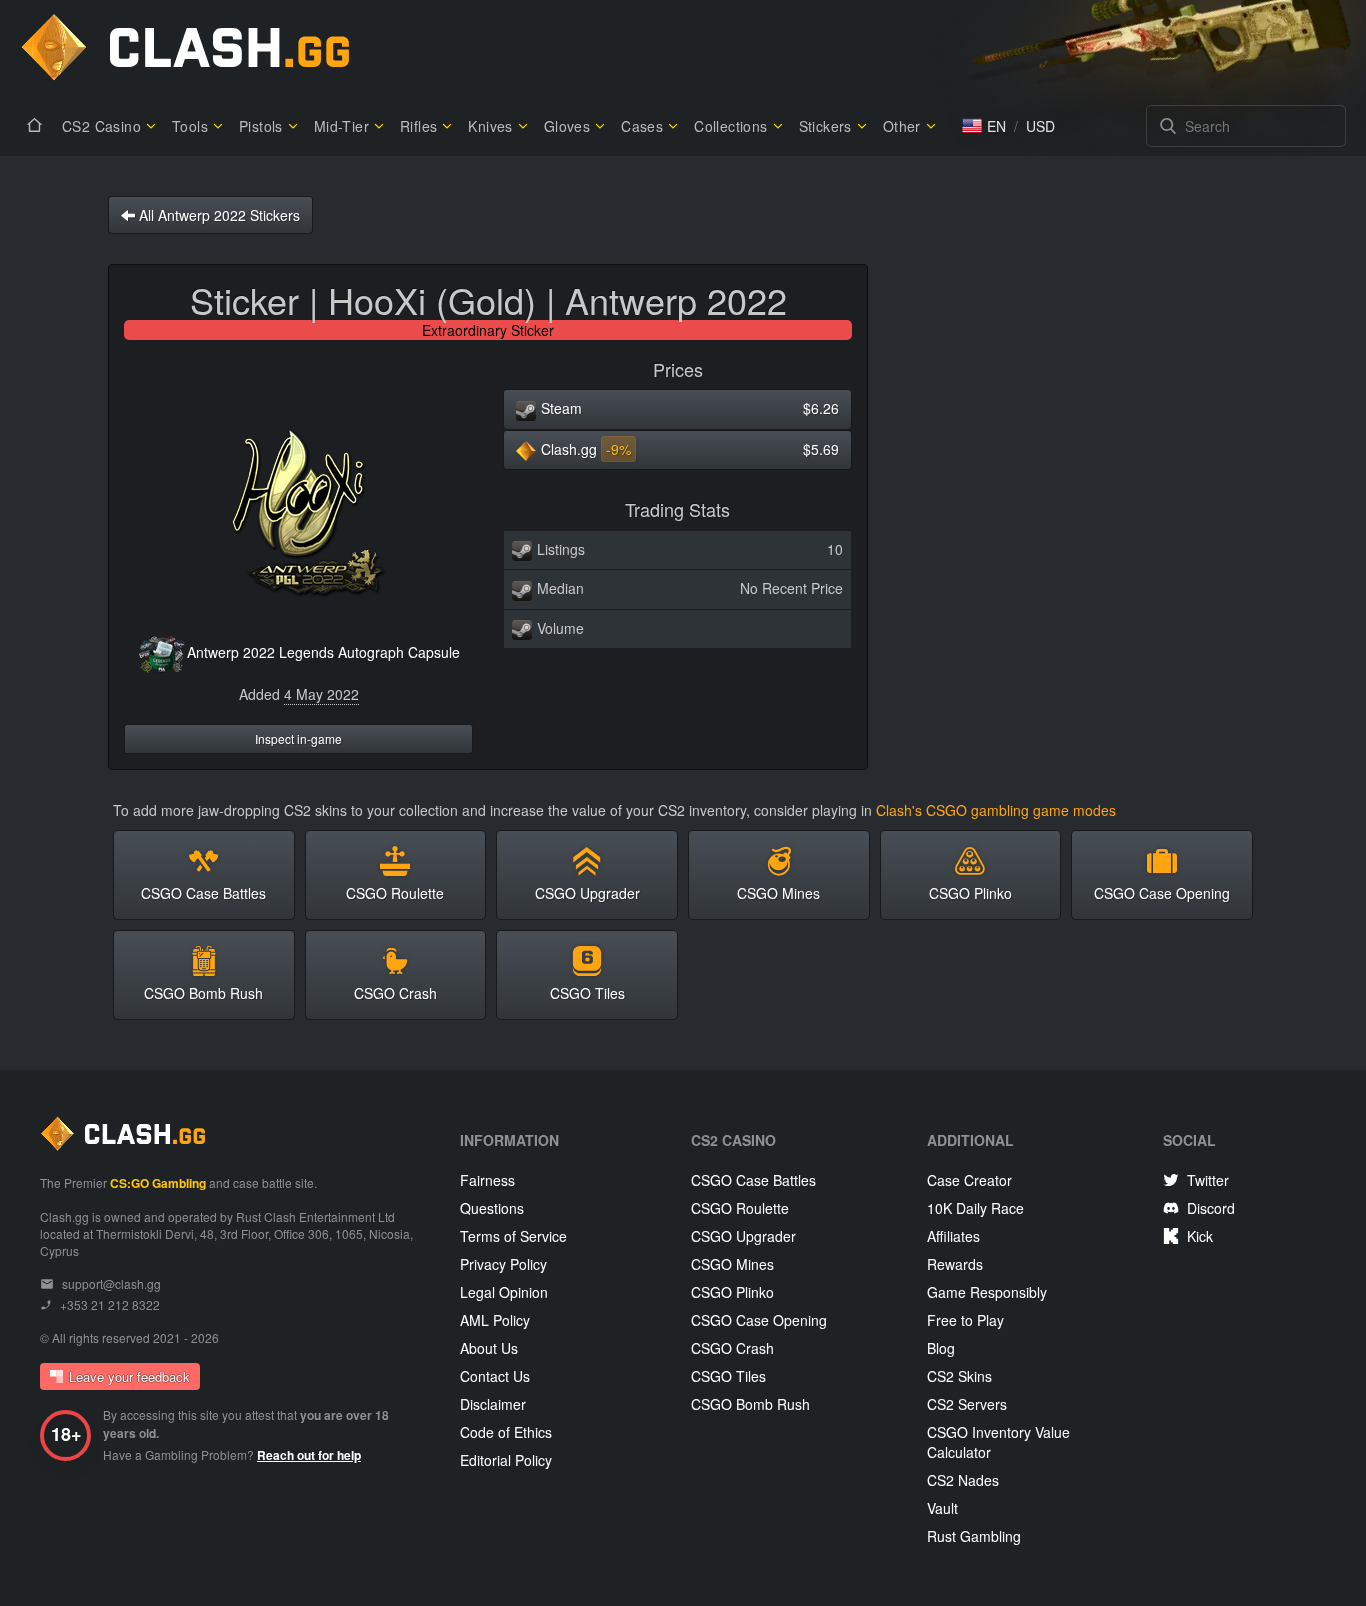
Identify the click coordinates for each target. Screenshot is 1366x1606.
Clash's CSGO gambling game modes (996, 810)
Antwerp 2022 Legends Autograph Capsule (323, 652)
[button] (984, 126)
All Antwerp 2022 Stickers (217, 215)
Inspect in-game (298, 738)
